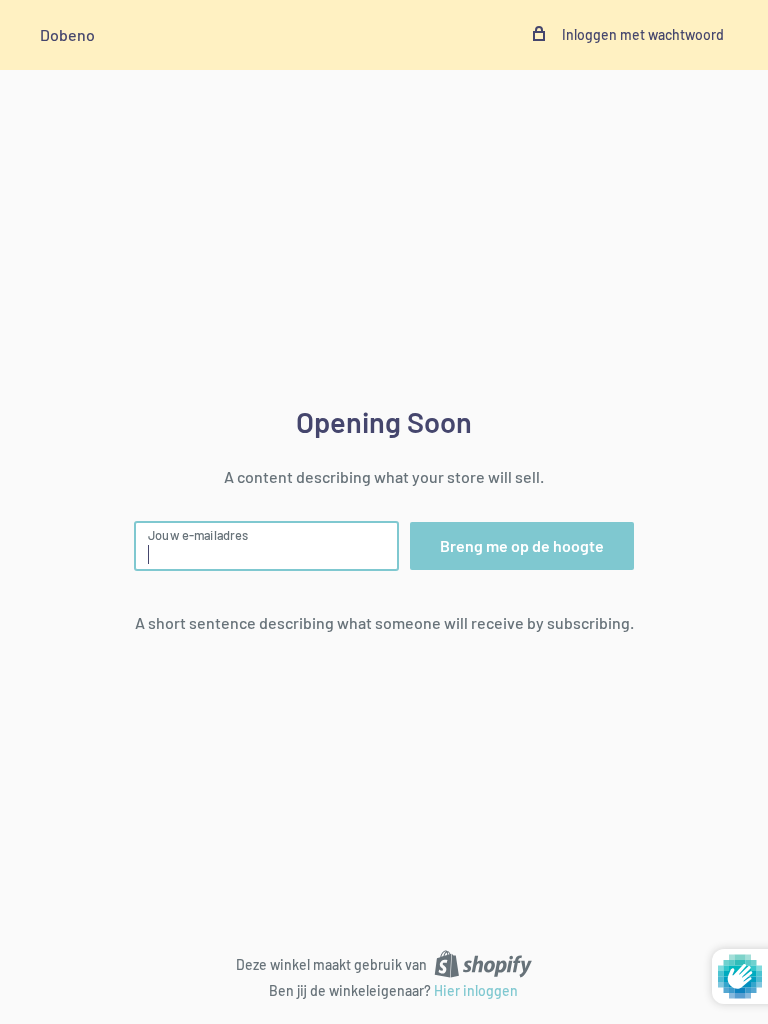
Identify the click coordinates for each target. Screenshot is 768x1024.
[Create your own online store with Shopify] (483, 963)
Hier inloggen (476, 990)
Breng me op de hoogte (522, 545)
